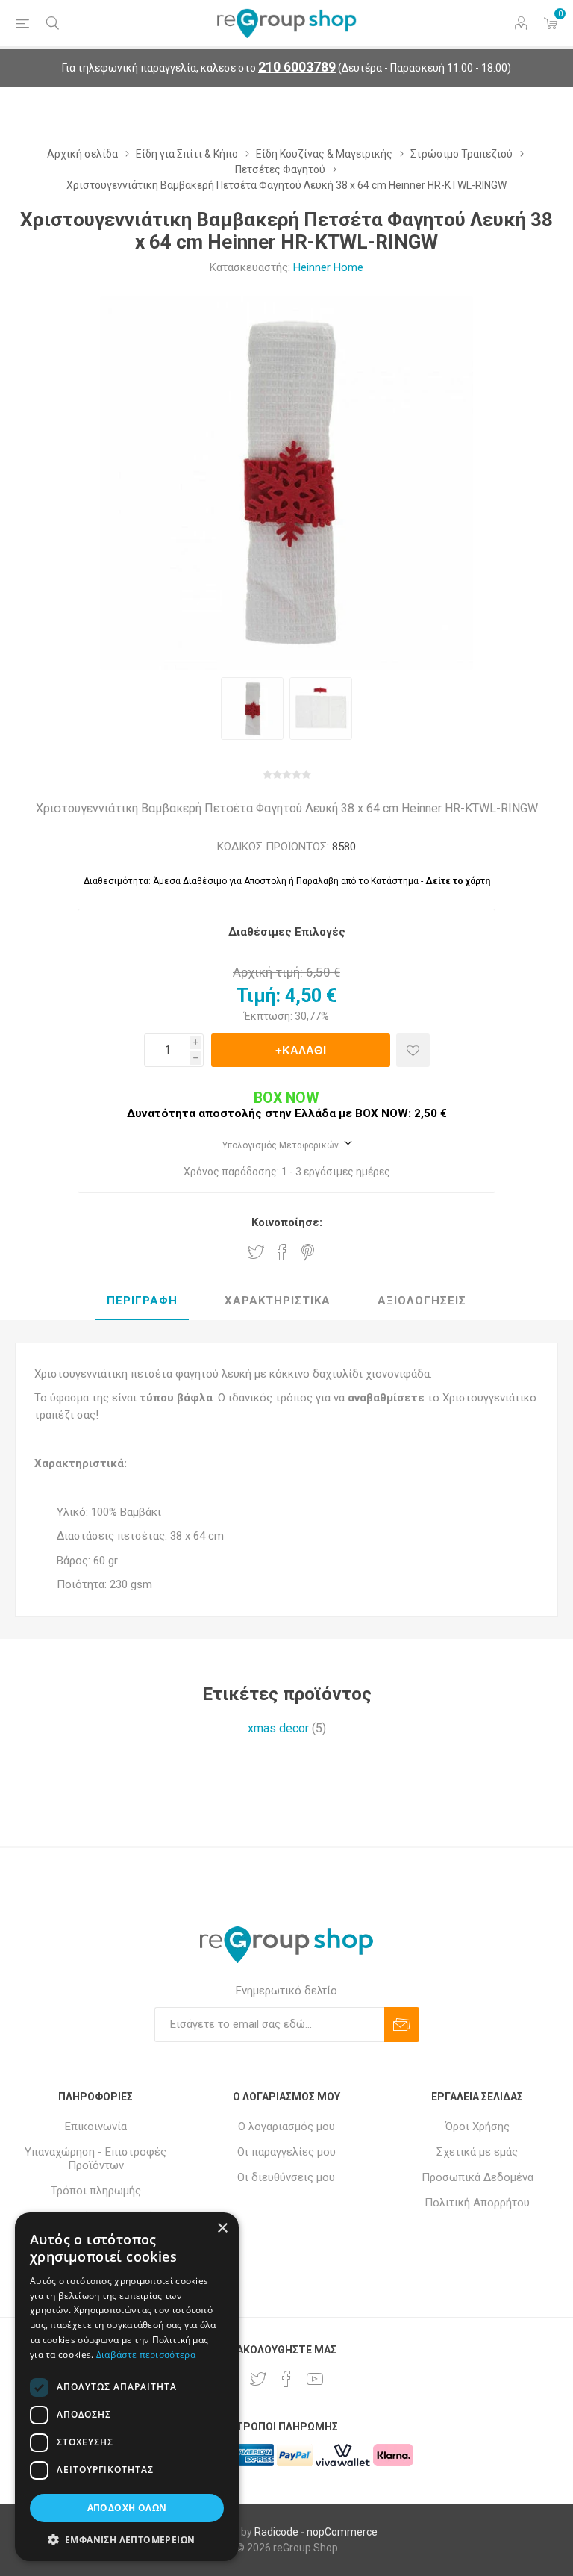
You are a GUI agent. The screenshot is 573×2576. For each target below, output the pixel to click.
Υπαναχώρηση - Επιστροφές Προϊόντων (95, 2159)
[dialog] (127, 2387)
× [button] (222, 2228)
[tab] (142, 1301)
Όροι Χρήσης (477, 2127)
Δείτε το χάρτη (458, 881)
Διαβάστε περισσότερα (146, 2355)
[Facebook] (286, 2379)
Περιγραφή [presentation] (142, 1301)
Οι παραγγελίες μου (286, 2152)
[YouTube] (315, 2379)
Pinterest (308, 1252)
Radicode (276, 2532)
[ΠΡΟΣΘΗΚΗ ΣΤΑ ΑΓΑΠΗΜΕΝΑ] (413, 1050)
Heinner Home (328, 267)
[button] (127, 2539)
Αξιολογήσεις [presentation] (422, 1301)
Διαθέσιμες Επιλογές (287, 932)
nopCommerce (342, 2532)
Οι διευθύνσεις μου (286, 2177)
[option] (252, 709)
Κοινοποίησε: (287, 1222)
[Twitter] (258, 2379)
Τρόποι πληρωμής (96, 2191)
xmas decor (278, 1728)
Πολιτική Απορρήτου (477, 2203)
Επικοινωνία (96, 2127)
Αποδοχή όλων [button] (127, 2508)
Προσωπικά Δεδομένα (477, 2177)
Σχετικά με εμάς (477, 2152)
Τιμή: (259, 996)
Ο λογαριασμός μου (286, 2127)
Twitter (256, 1252)
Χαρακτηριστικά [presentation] (278, 1301)
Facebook (282, 1252)
